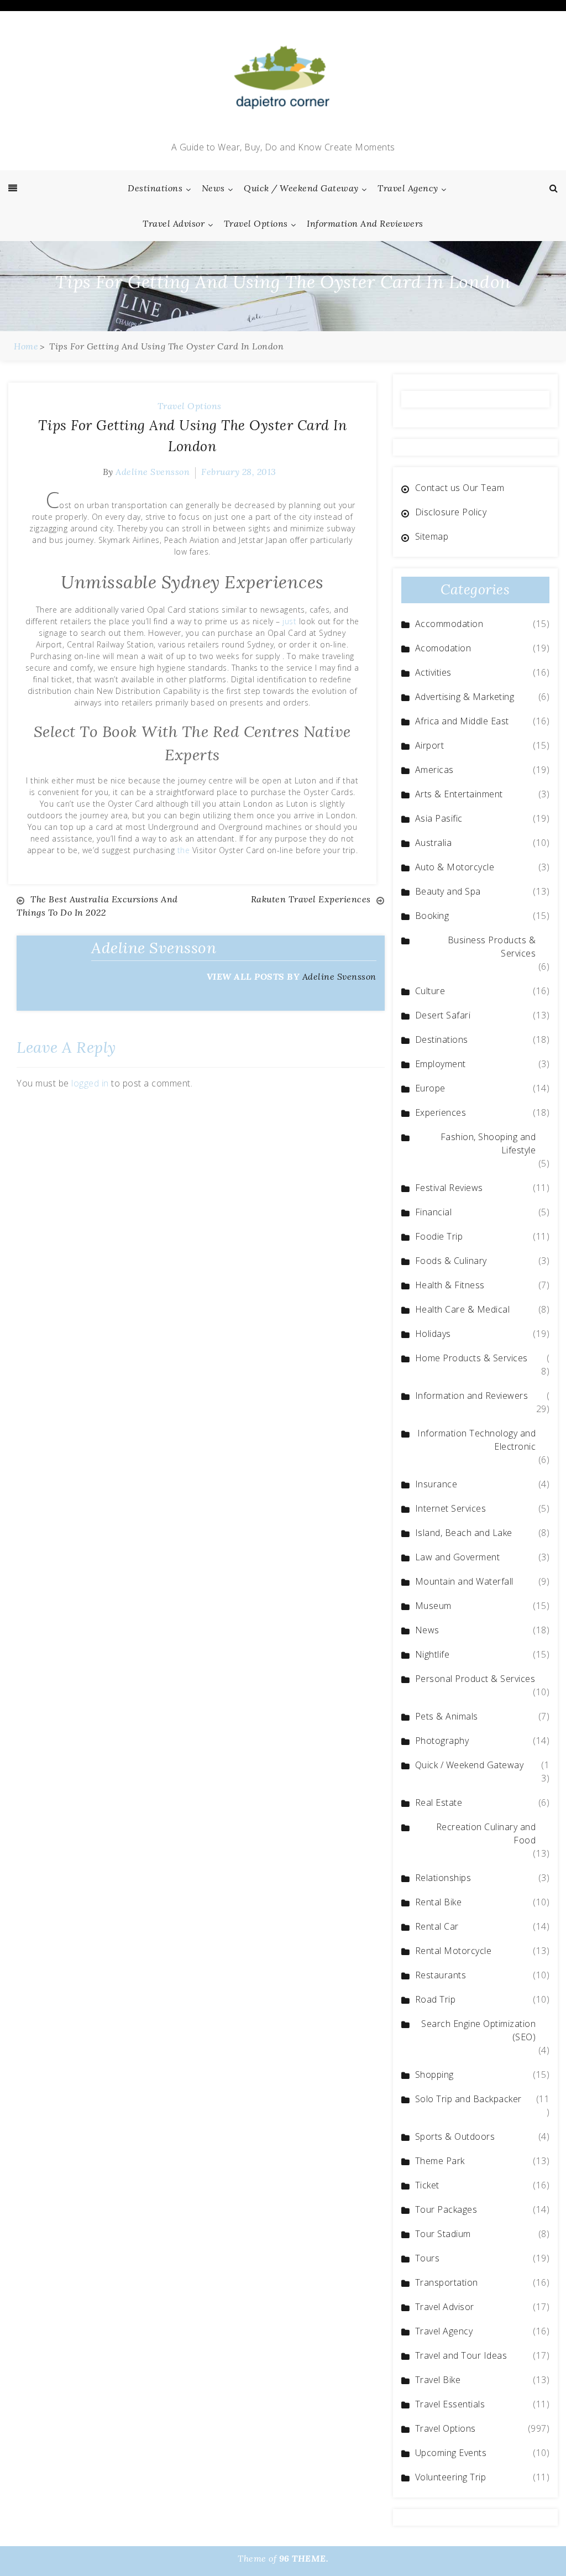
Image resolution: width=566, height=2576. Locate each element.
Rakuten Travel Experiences (311, 899)
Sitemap (432, 536)
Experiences (441, 1112)
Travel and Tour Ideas (461, 2355)
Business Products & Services (492, 947)
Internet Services (451, 1508)
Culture (430, 991)
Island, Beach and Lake (464, 1533)
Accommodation (449, 624)
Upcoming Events (451, 2453)
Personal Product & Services (475, 1679)
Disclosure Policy (451, 512)
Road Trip (436, 1999)
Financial (434, 1212)
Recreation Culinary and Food (486, 1833)
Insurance (436, 1484)
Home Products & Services (471, 1358)
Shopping (434, 2075)
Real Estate (439, 1802)
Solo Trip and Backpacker (468, 2099)
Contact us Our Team (460, 488)
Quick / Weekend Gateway (301, 188)
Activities (433, 672)
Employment (441, 1064)
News (213, 188)
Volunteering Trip (451, 2477)
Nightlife (433, 1654)
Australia (434, 843)
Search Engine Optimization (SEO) (478, 2030)
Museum (433, 1606)
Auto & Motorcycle (455, 867)
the (184, 850)
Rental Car (437, 1926)
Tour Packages (446, 2209)
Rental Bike (439, 1902)
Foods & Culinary (451, 1261)
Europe (430, 1088)
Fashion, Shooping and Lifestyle (488, 1143)
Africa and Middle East (462, 721)
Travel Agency (408, 188)
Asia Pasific (439, 818)
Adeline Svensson (153, 472)
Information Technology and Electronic (476, 1440)
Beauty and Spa (448, 891)
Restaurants (441, 1975)
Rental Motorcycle (454, 1951)
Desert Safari (443, 1015)
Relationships (443, 1878)
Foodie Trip (439, 1236)
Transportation (447, 2282)
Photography (442, 1741)
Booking (432, 916)
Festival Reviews (449, 1188)
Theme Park (440, 2161)
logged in (90, 1083)
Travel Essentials (450, 2404)
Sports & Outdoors (455, 2136)
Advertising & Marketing (465, 697)
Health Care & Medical (463, 1309)
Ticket (427, 2185)
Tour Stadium (443, 2234)
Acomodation (443, 648)
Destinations (155, 188)
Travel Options (256, 223)
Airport (430, 745)
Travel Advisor (174, 223)
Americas (434, 770)
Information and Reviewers (365, 223)
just (289, 621)
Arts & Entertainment (459, 794)
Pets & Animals (447, 1716)
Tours (428, 2258)
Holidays (433, 1334)
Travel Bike (438, 2380)
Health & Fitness (450, 1285)
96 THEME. (304, 2558)
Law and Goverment (458, 1557)
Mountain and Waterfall (464, 1581)
